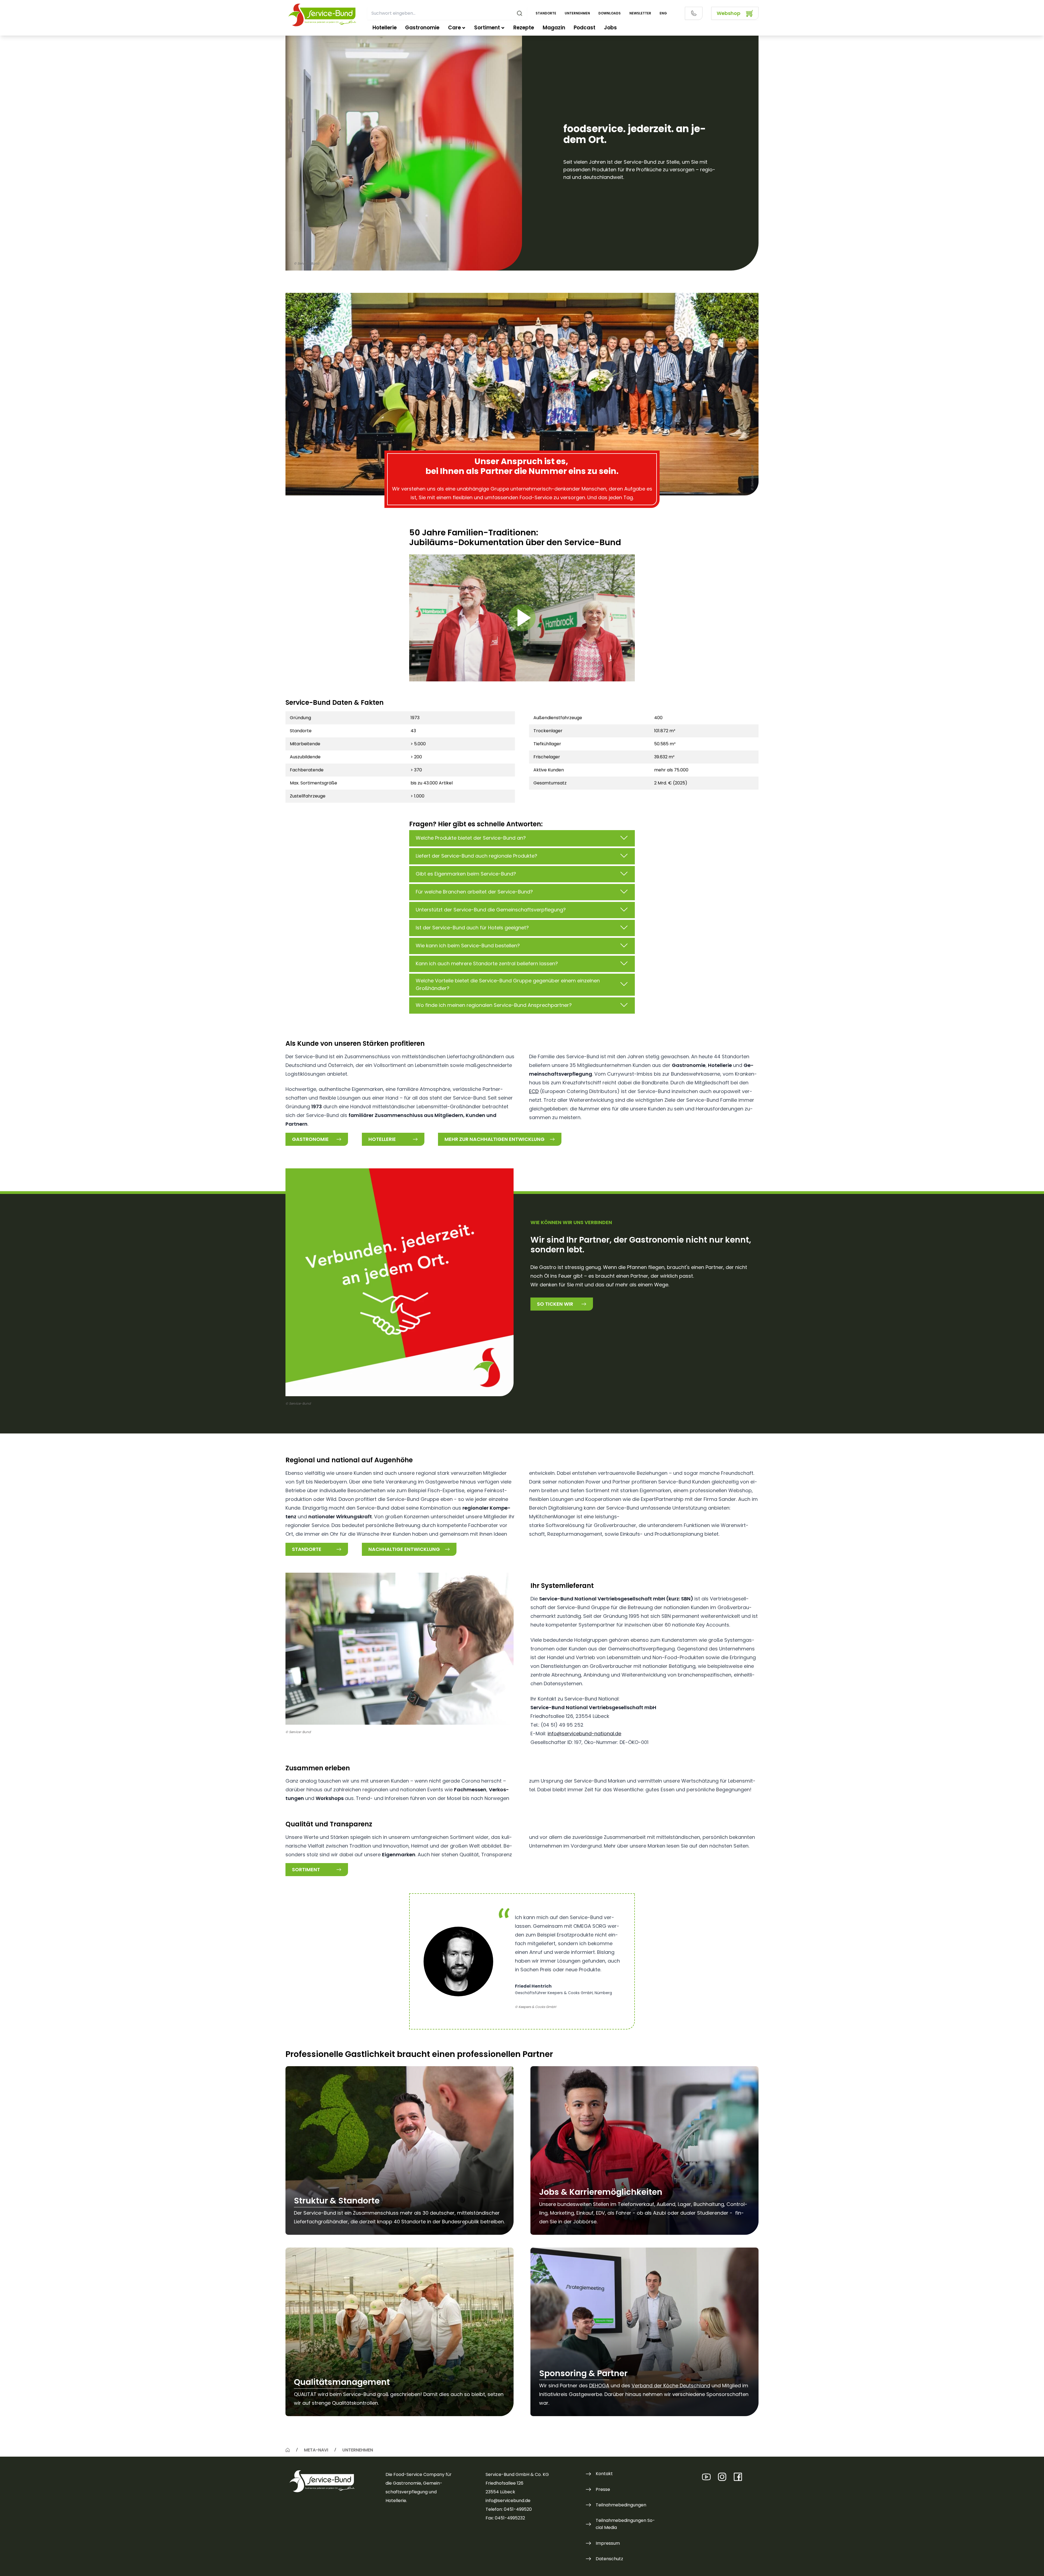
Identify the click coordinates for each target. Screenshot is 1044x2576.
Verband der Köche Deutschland (671, 2386)
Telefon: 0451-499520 (509, 2509)
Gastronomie (422, 28)
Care (454, 28)
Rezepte (524, 28)
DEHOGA (599, 2386)
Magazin (554, 28)
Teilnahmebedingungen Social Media (625, 2524)
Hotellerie (385, 28)
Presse (603, 2489)
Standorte (546, 13)
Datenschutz (609, 2559)
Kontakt (604, 2474)
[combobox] (447, 13)
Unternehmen (577, 13)
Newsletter (640, 13)
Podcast (585, 28)
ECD (534, 1091)
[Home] (288, 2450)
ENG (663, 13)
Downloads (610, 13)
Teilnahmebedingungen (621, 2505)
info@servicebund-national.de (584, 1734)
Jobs (610, 28)
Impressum (608, 2543)
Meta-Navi (316, 2450)
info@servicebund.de (508, 2501)
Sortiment (487, 28)
